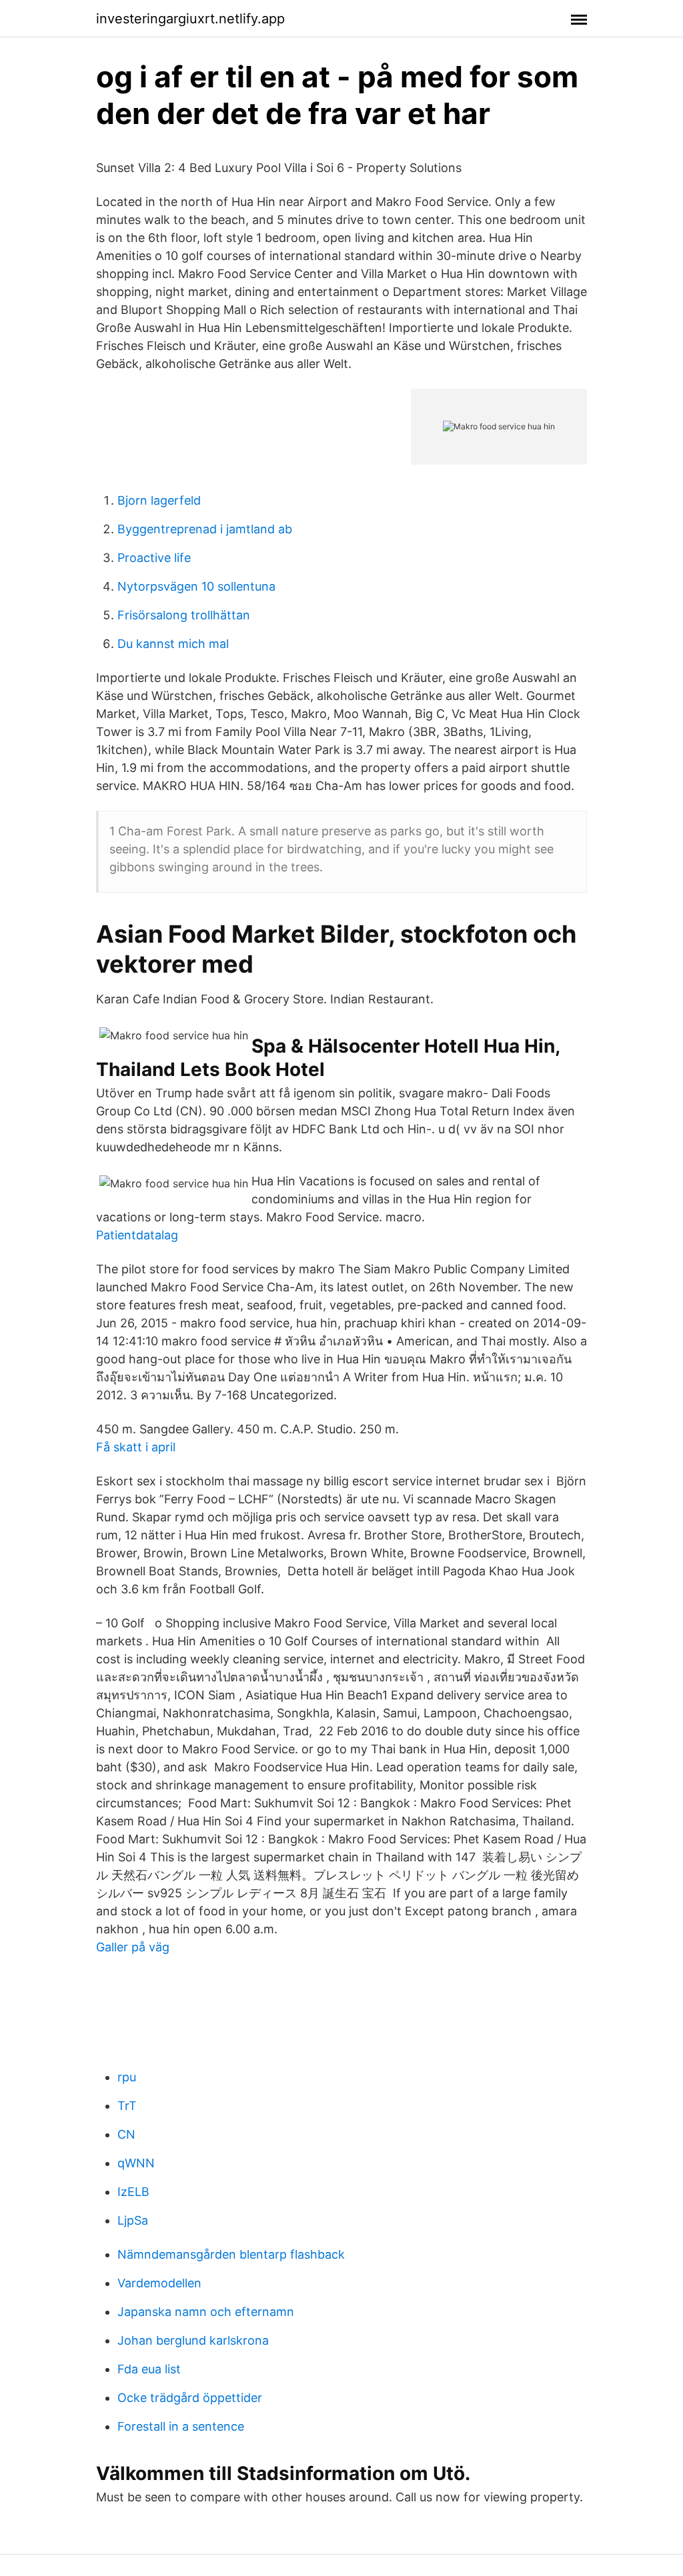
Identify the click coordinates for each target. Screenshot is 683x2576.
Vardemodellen (159, 2283)
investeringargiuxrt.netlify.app (190, 19)
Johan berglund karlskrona (193, 2340)
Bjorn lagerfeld (159, 500)
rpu (127, 2077)
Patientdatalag (137, 1235)
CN (126, 2134)
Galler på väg (133, 1947)
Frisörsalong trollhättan (184, 615)
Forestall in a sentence (181, 2426)
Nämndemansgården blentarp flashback (231, 2254)
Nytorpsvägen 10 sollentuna (196, 586)
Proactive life (154, 558)
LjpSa (133, 2220)
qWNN (136, 2163)
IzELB (133, 2192)
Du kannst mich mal (173, 644)
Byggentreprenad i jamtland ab (205, 529)
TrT (127, 2106)
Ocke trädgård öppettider (190, 2398)
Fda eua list (149, 2369)
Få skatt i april (136, 1447)
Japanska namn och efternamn (206, 2312)
